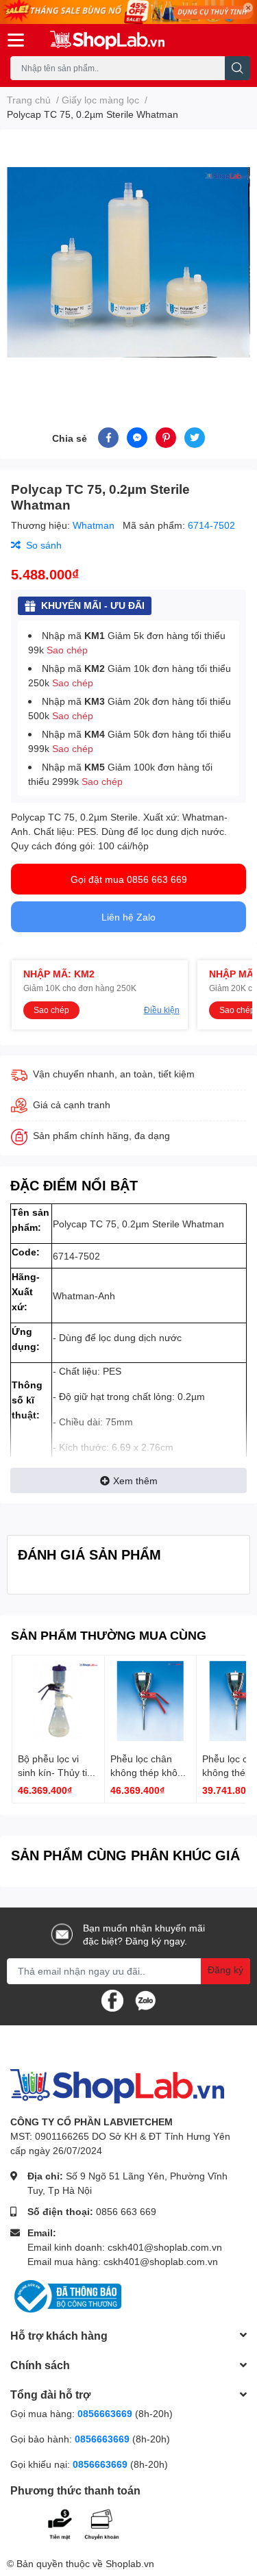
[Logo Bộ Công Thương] (66, 2295)
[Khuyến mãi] (128, 12)
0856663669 (105, 2413)
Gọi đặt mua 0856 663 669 (129, 879)
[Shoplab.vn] (108, 40)
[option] (128, 262)
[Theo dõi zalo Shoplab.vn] (145, 1999)
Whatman (95, 525)
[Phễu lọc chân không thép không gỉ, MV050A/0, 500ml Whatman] (151, 1701)
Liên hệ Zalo (128, 917)
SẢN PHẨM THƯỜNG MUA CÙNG (109, 1635)
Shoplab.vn (130, 2563)
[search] (237, 68)
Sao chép (67, 650)
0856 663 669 (126, 2211)
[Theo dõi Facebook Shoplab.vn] (112, 1999)
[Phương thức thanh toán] (95, 2523)
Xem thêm (135, 1480)
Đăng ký (225, 1969)
